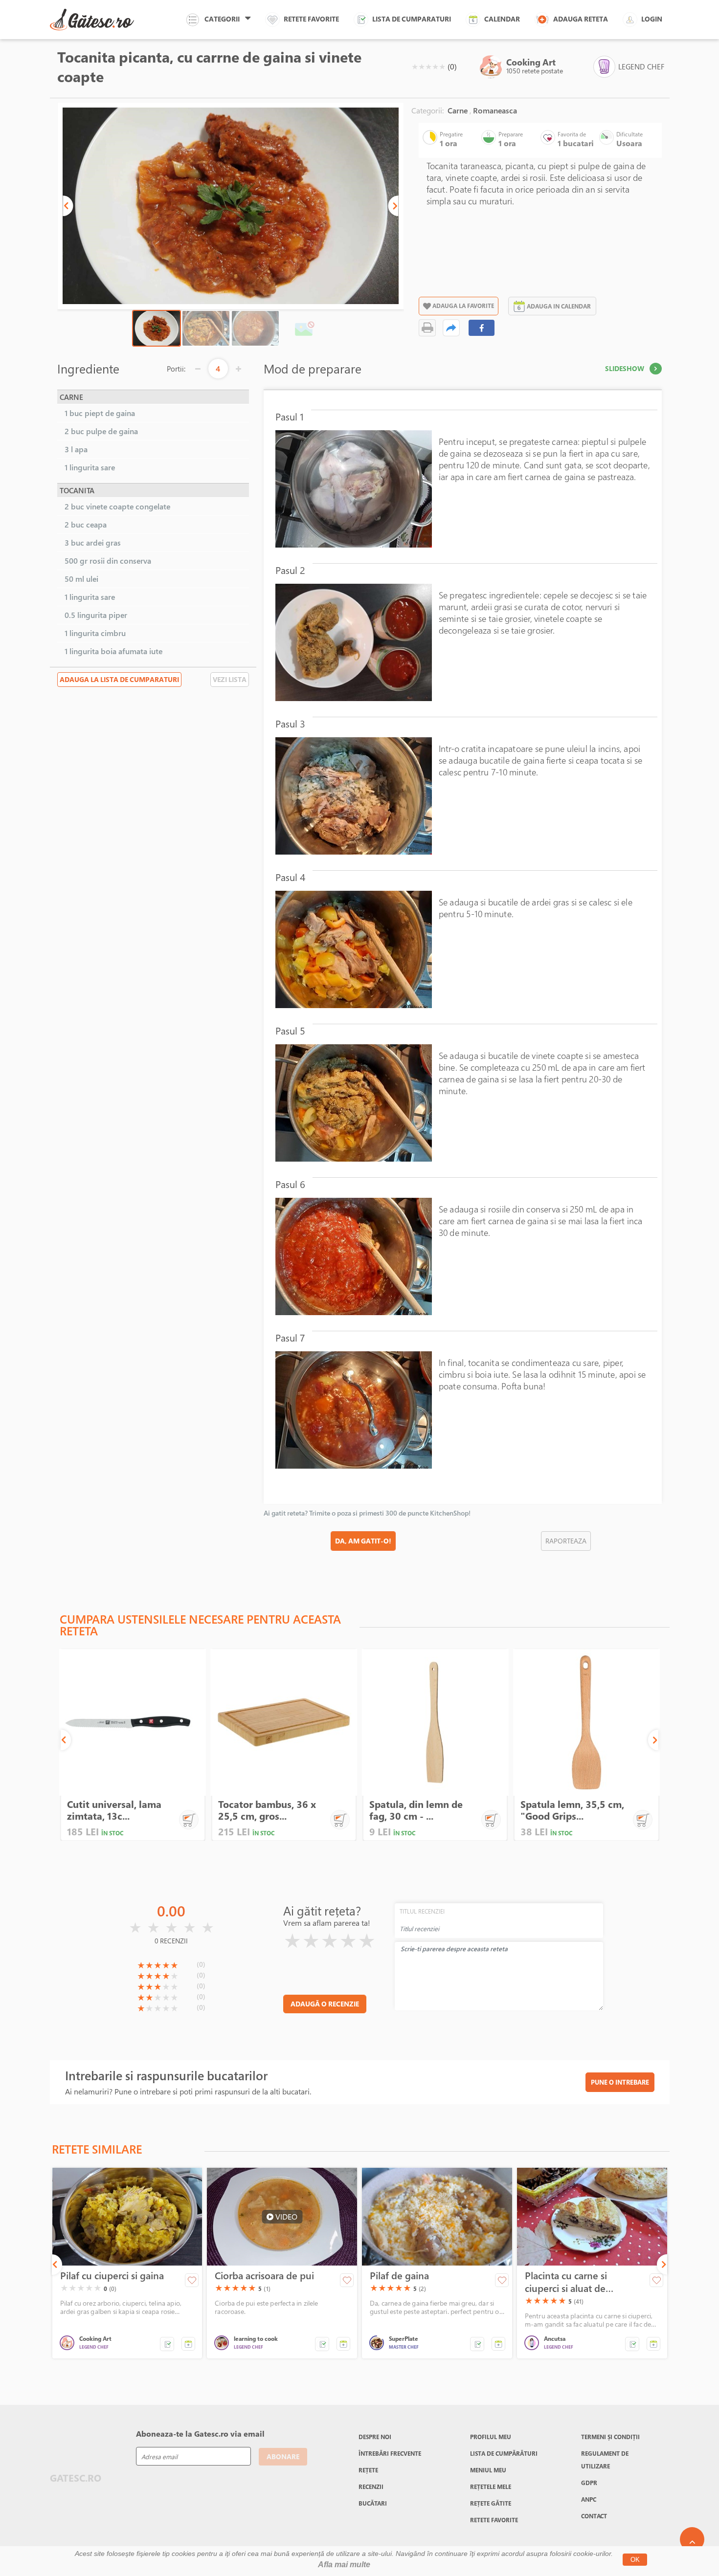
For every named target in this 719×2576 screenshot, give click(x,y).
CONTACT (594, 2516)
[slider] (428, 66)
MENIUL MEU (488, 2470)
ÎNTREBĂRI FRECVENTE (390, 2453)
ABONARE (283, 2456)
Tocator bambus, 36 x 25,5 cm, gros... (267, 1810)
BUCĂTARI (373, 2503)
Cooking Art (531, 62)
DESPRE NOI (375, 2437)
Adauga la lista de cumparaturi (119, 679)
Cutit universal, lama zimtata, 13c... (114, 1810)
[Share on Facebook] (482, 328)
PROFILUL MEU (491, 2437)
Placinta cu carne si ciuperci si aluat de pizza (566, 2282)
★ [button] (415, 66)
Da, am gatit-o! (363, 1541)
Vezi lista (230, 679)
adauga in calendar (559, 306)
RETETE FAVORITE (494, 2520)
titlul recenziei (422, 1911)
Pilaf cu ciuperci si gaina (112, 2276)
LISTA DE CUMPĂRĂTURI (504, 2453)
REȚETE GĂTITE (491, 2503)
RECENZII (371, 2487)
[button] (68, 206)
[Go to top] (692, 2539)
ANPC (589, 2499)
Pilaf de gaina (399, 2276)
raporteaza (566, 1541)
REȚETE (368, 2470)
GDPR (589, 2483)
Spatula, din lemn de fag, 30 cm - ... (416, 1810)
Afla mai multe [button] (344, 2565)
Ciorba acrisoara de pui (264, 2276)
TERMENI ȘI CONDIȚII (610, 2437)
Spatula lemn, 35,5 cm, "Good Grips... (572, 1810)
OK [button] (635, 2560)
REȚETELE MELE (491, 2487)
